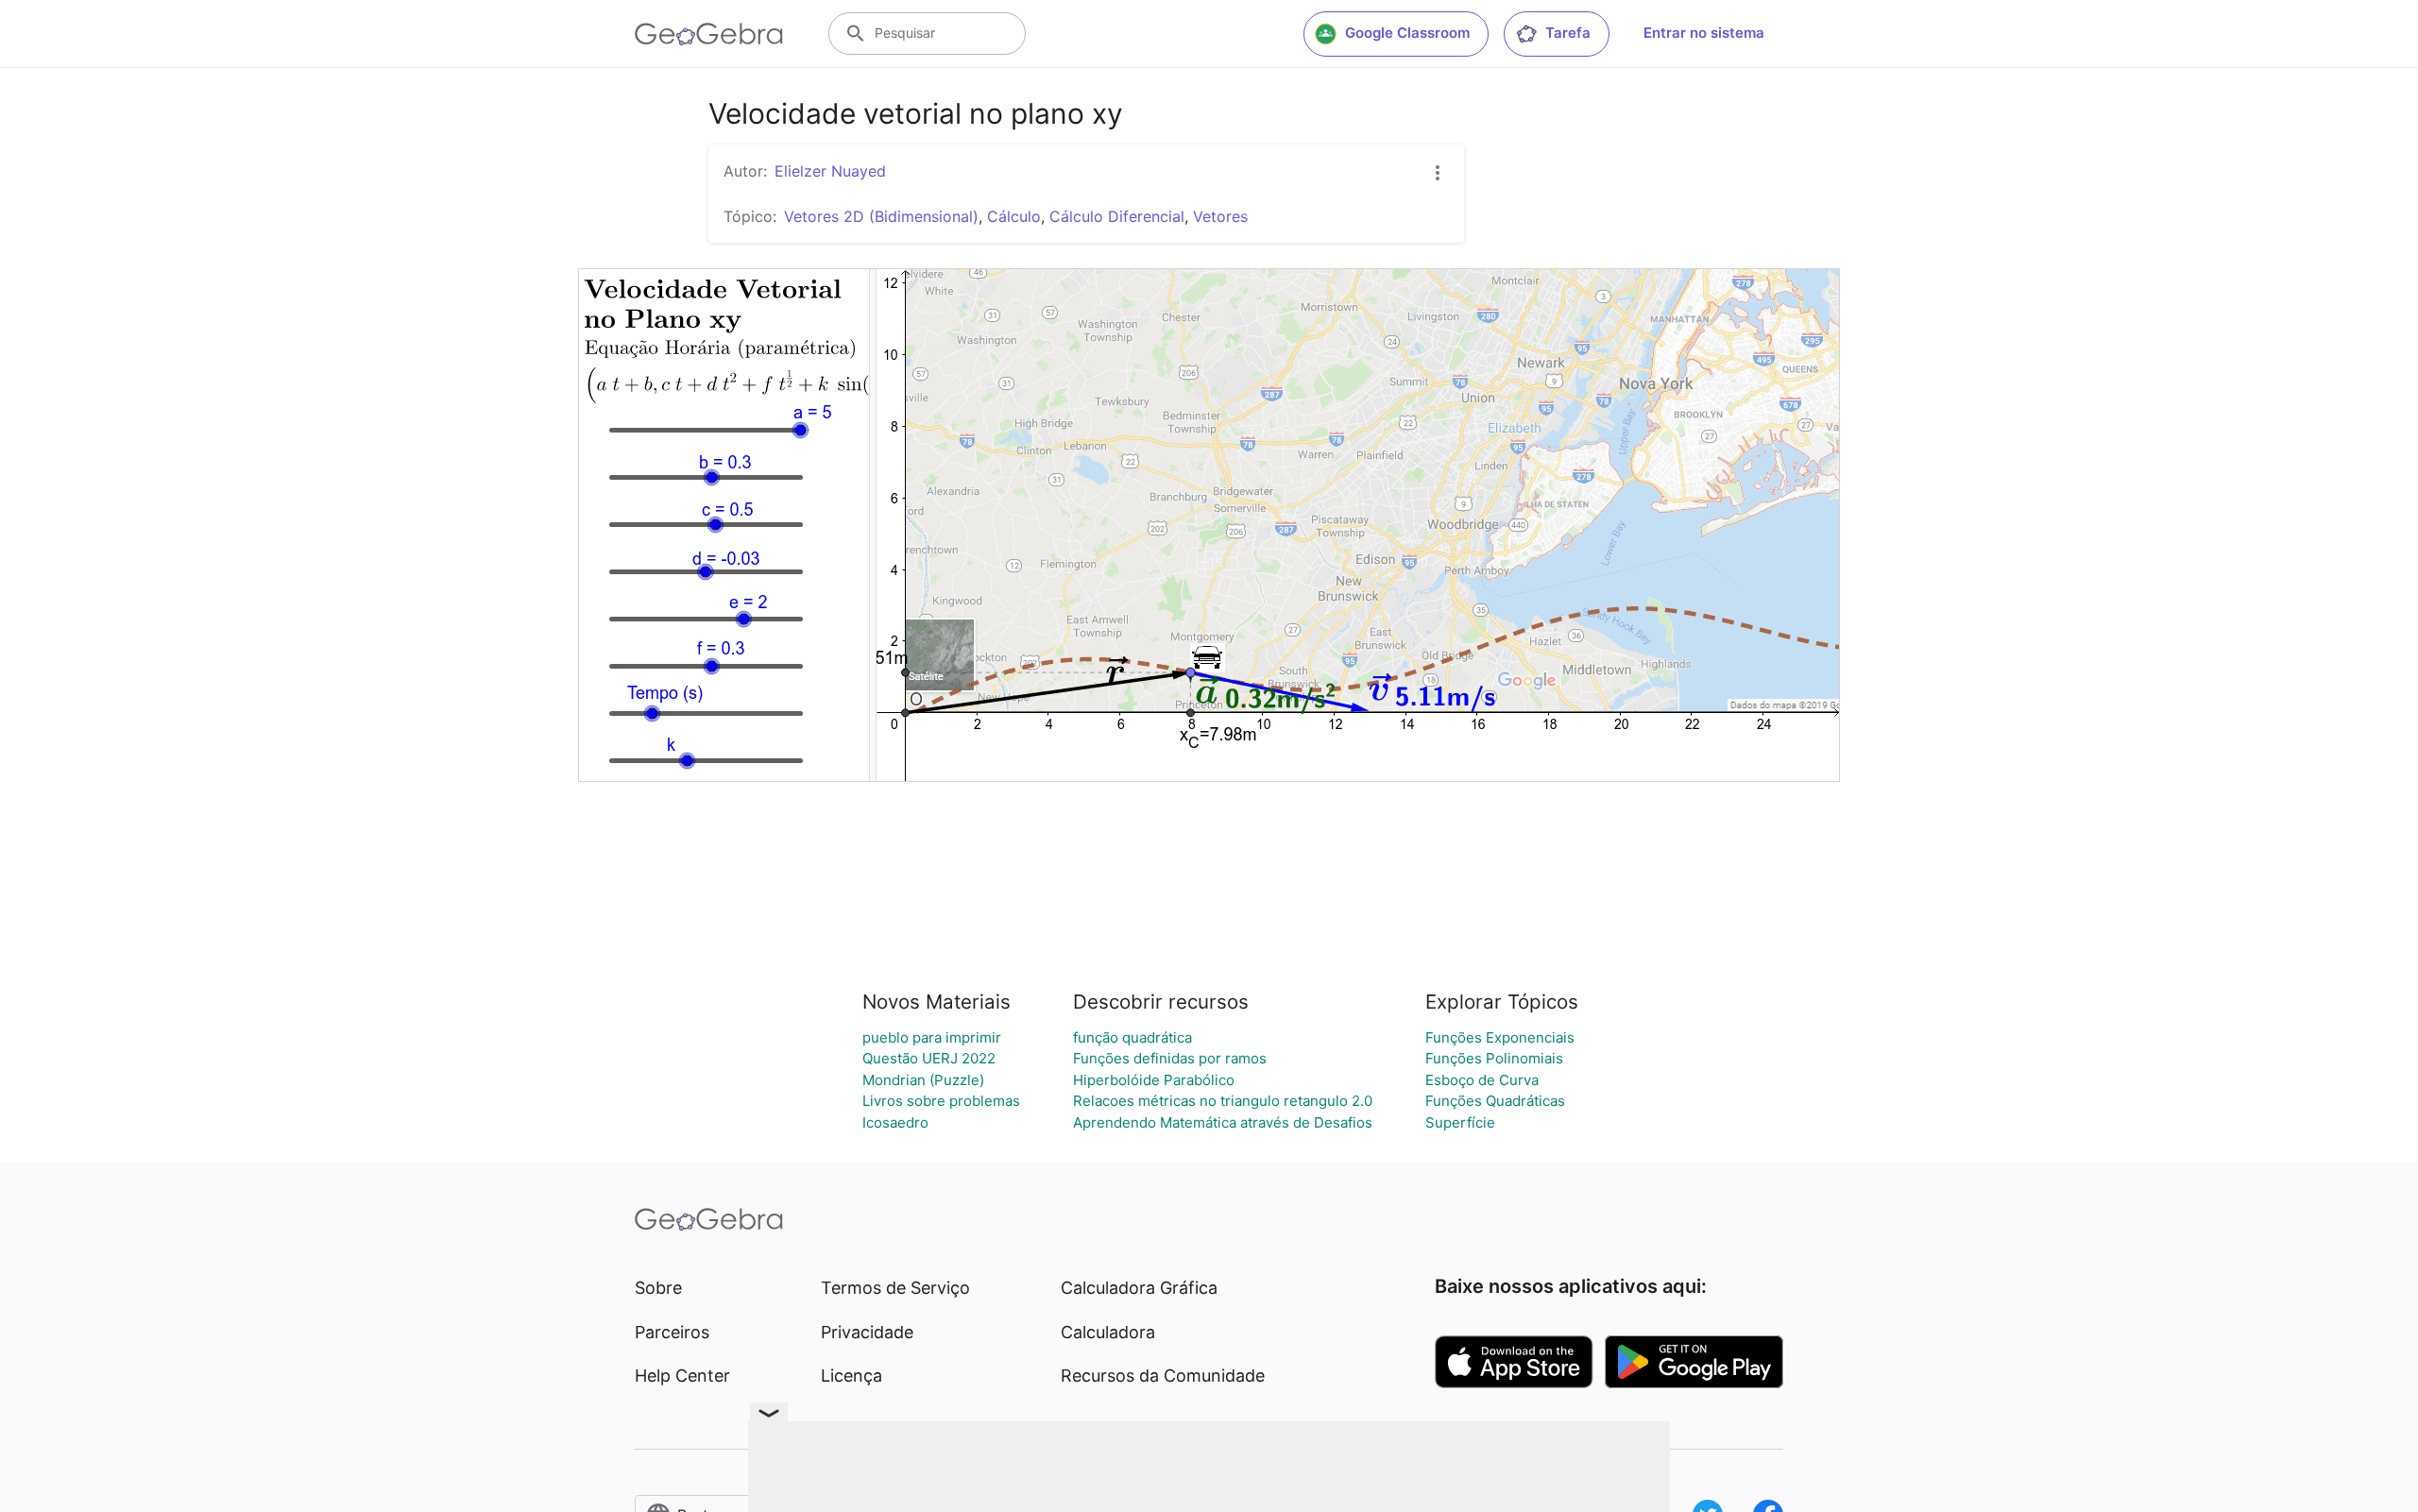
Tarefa (1568, 33)
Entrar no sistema (1704, 33)
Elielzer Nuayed (830, 171)
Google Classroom (1407, 33)
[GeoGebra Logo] (709, 34)
